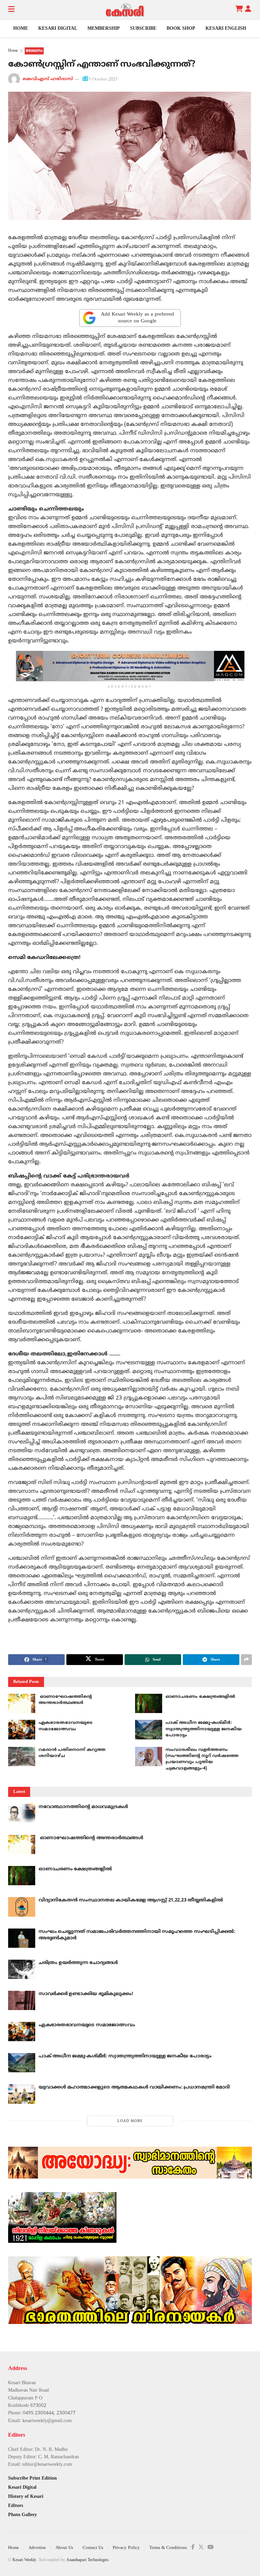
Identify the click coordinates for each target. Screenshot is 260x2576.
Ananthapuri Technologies (88, 2560)
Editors (16, 2506)
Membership (104, 29)
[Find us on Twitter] (201, 2547)
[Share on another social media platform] (246, 1660)
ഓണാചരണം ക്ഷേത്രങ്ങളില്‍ (200, 1697)
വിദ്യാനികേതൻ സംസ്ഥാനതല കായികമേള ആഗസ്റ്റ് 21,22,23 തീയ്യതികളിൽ (131, 1900)
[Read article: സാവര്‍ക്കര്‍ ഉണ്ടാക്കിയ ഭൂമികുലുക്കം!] (22, 2000)
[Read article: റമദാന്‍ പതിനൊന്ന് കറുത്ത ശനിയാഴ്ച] (22, 1757)
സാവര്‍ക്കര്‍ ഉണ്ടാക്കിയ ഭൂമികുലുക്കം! (86, 1994)
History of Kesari (26, 2497)
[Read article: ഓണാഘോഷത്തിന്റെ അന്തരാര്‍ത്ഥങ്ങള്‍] (22, 1703)
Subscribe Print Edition (32, 2478)
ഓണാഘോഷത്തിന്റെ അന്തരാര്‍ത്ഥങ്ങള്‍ (91, 1838)
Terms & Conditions (168, 2548)
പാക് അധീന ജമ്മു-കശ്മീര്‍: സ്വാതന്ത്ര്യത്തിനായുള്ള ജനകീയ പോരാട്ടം (204, 1729)
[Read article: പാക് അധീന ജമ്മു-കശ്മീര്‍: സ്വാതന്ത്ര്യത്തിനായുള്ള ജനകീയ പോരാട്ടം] (149, 1729)
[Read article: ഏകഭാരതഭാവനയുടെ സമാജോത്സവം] (22, 1729)
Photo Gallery (23, 2515)
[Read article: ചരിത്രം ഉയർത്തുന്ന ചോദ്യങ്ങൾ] (22, 1969)
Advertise (37, 2548)
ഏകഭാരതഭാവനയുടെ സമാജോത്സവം (87, 2025)
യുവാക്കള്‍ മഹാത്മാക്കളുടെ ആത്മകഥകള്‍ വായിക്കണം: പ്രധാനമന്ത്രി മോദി (134, 2087)
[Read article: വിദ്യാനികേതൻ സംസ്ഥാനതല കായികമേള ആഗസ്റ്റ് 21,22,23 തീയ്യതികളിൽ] (22, 1907)
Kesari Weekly (24, 2560)
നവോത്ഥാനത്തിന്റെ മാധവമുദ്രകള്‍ (83, 1807)
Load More (130, 2121)
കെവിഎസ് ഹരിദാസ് (48, 79)
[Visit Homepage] (125, 10)
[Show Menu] (11, 10)
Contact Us (93, 2548)
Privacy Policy (126, 2548)
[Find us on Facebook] (193, 2547)
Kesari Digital (58, 29)
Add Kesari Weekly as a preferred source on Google (137, 318)
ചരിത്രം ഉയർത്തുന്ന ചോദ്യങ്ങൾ (78, 1963)
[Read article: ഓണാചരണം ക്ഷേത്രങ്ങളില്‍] (149, 1703)
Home (21, 29)
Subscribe (143, 29)
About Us (64, 2548)
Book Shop (181, 29)
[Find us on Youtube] (211, 2547)
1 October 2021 (103, 79)
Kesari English (226, 29)
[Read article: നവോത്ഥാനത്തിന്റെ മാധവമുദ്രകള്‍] (22, 1813)
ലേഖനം (34, 51)
